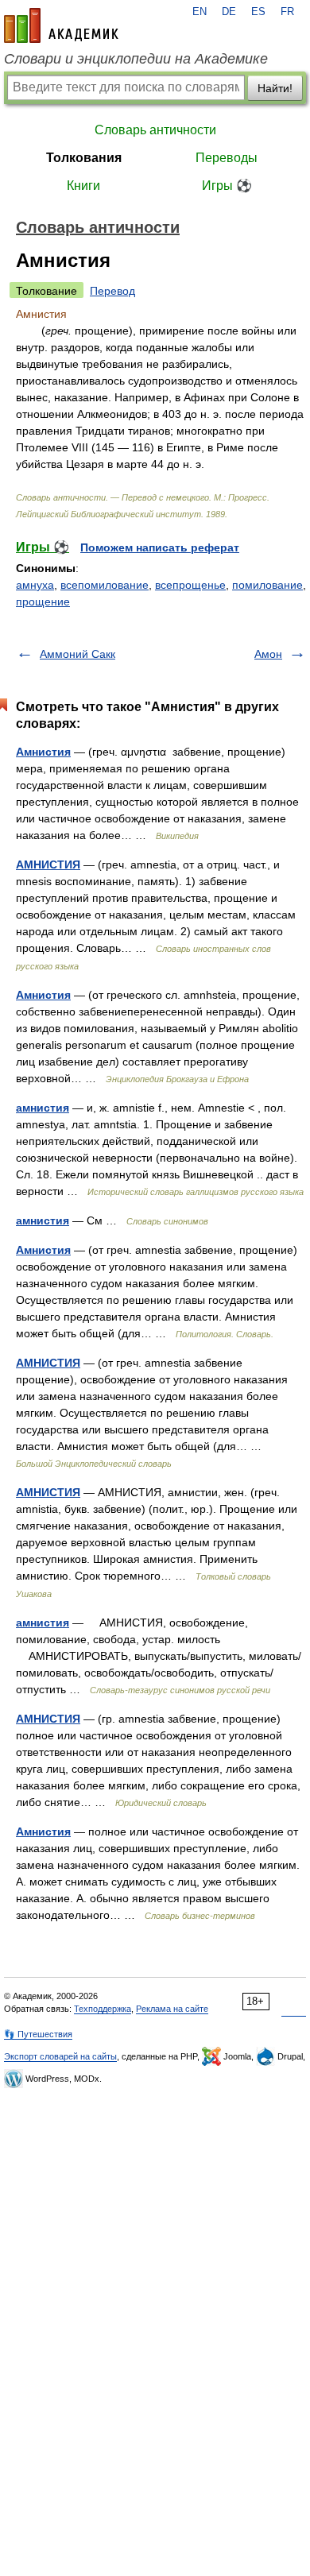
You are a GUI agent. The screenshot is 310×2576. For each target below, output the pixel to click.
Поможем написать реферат (160, 547)
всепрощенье (190, 585)
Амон (268, 654)
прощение (43, 601)
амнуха (35, 585)
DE (229, 12)
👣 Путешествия (38, 2034)
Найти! (275, 88)
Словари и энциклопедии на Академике (136, 59)
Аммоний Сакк (77, 654)
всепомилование (105, 585)
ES (258, 12)
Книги (83, 186)
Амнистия (43, 752)
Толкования (84, 158)
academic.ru (61, 25)
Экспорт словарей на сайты (60, 2056)
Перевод (112, 291)
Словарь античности (155, 130)
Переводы (227, 158)
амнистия (43, 1108)
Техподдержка (103, 2009)
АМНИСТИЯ (48, 864)
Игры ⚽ (227, 186)
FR (287, 12)
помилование (267, 585)
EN (200, 12)
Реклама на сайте (172, 2009)
